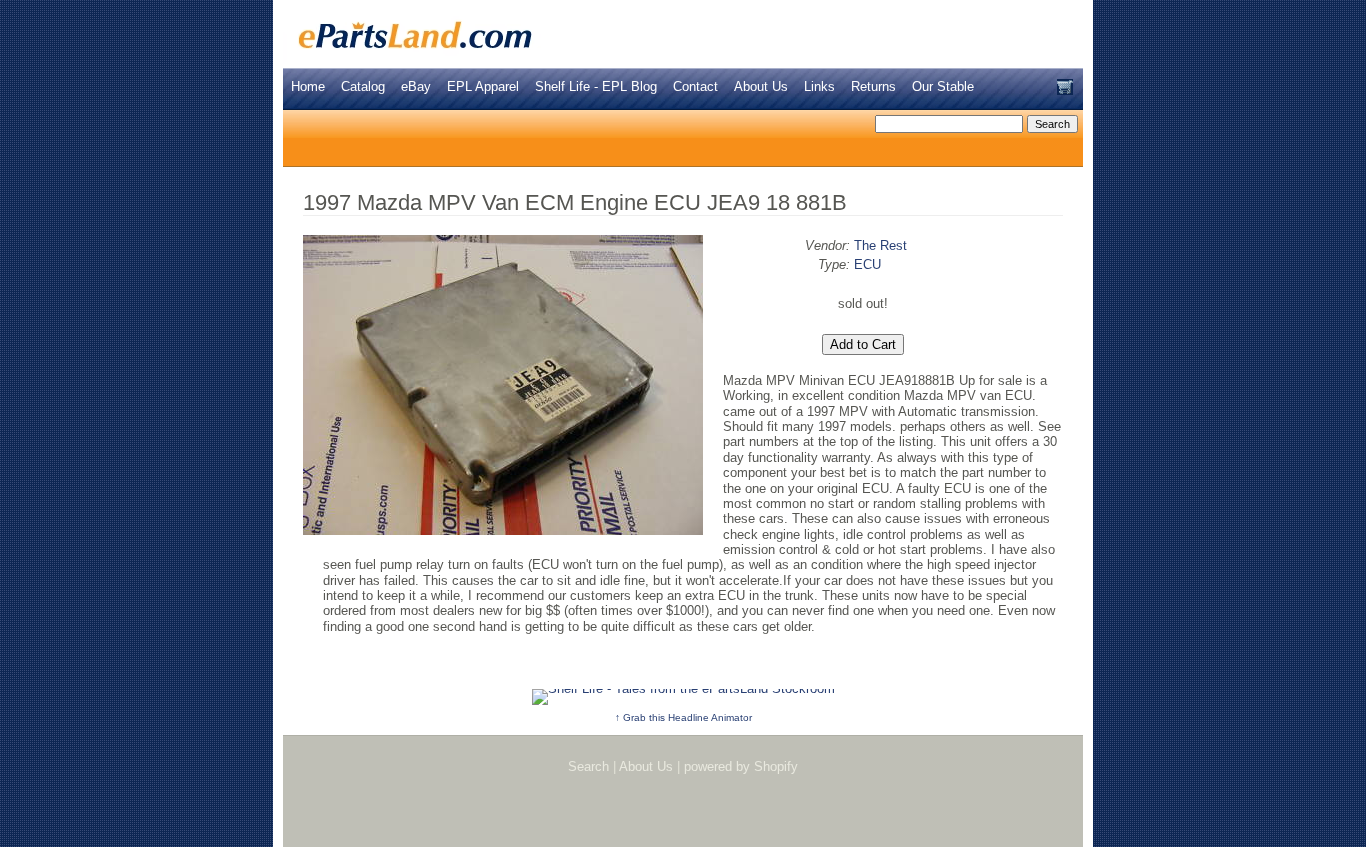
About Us (761, 86)
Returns (873, 86)
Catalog (363, 86)
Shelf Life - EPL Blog (596, 86)
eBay (416, 86)
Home (308, 86)
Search (588, 766)
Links (819, 86)
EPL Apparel (483, 86)
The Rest (880, 245)
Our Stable (943, 86)
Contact (695, 86)
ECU (867, 264)
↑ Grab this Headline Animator (683, 717)
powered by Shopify (741, 766)
